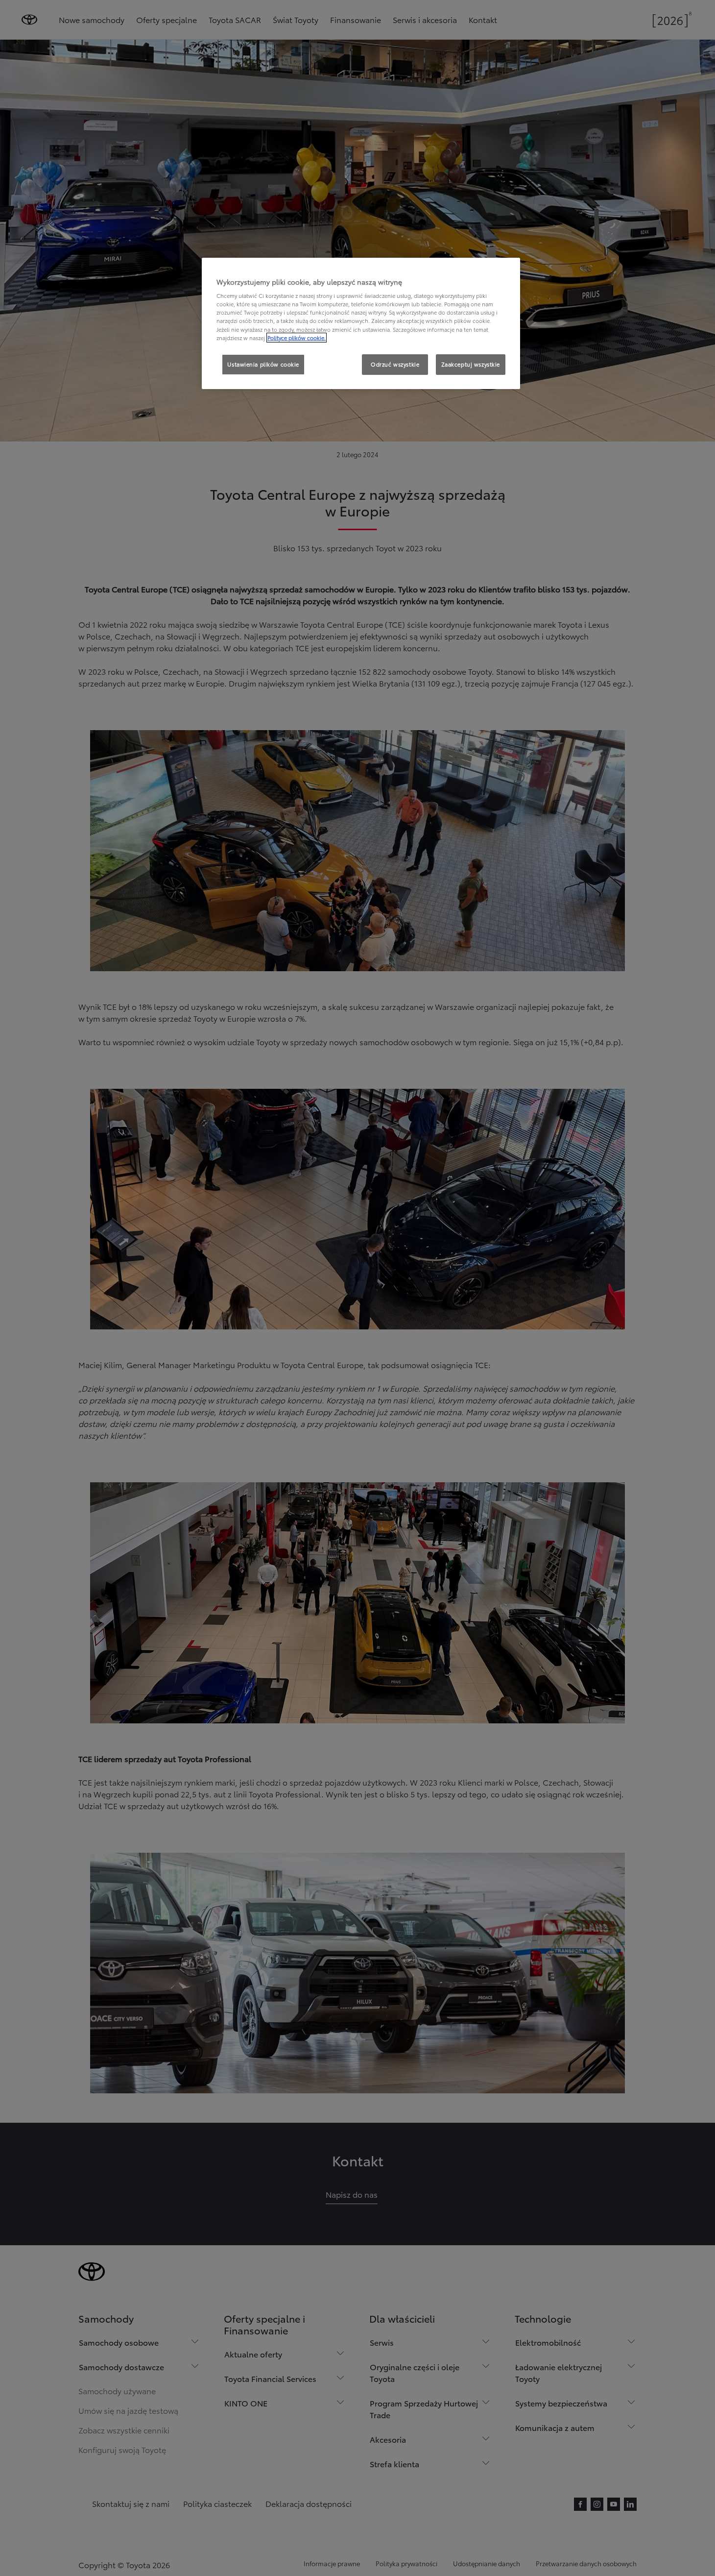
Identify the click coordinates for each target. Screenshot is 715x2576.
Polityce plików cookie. (297, 338)
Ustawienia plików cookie (263, 364)
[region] (361, 323)
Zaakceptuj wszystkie (471, 364)
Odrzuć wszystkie (395, 364)
